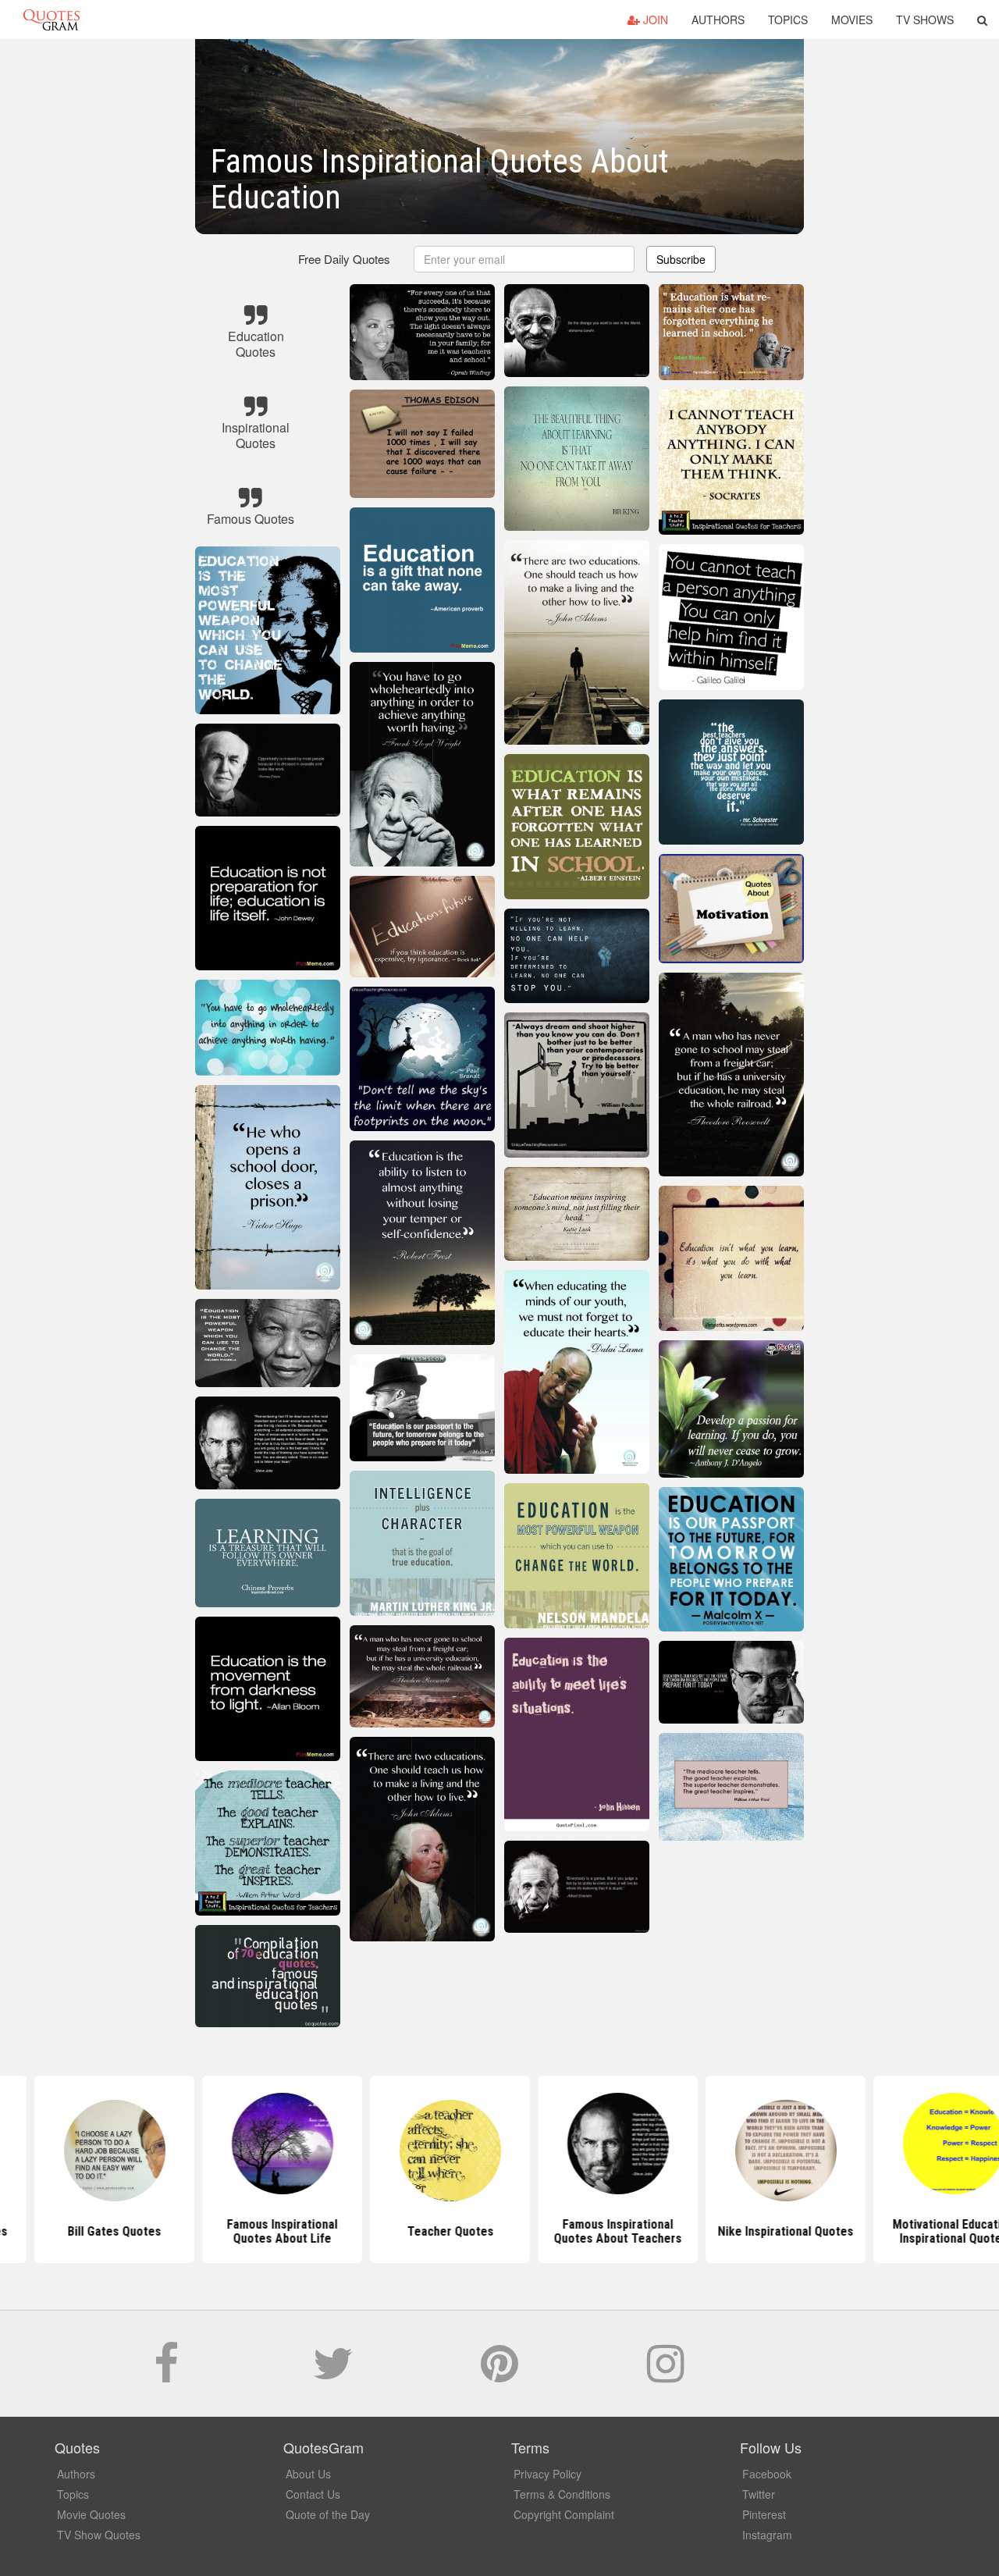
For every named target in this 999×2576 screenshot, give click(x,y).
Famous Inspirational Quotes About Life (164, 2231)
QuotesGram (52, 20)
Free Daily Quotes (344, 259)
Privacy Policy (547, 2474)
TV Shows (925, 20)
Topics (788, 20)
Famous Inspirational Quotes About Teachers (499, 2231)
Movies (852, 20)
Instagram (767, 2535)
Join (654, 20)
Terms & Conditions (562, 2494)
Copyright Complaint (564, 2514)
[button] (982, 20)
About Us (308, 2474)
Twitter (759, 2494)
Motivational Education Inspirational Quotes (835, 2231)
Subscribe (681, 259)
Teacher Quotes (332, 2231)
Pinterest (764, 2514)
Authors (718, 20)
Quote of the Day (328, 2514)
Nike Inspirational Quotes (667, 2231)
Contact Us (313, 2494)
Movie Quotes (91, 2514)
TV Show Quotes (99, 2535)
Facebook (767, 2474)
